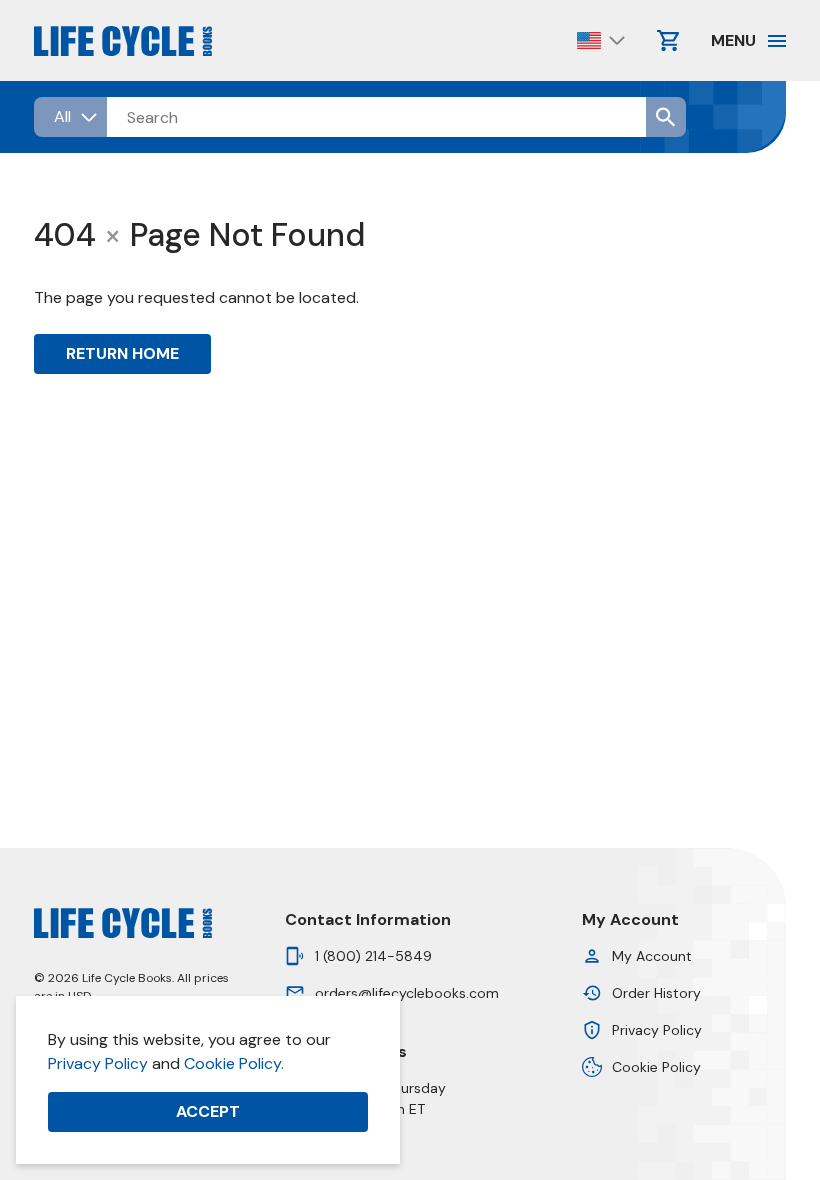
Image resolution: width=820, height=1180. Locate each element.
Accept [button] (208, 1111)
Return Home (122, 353)
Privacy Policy (98, 1063)
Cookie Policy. (234, 1063)
